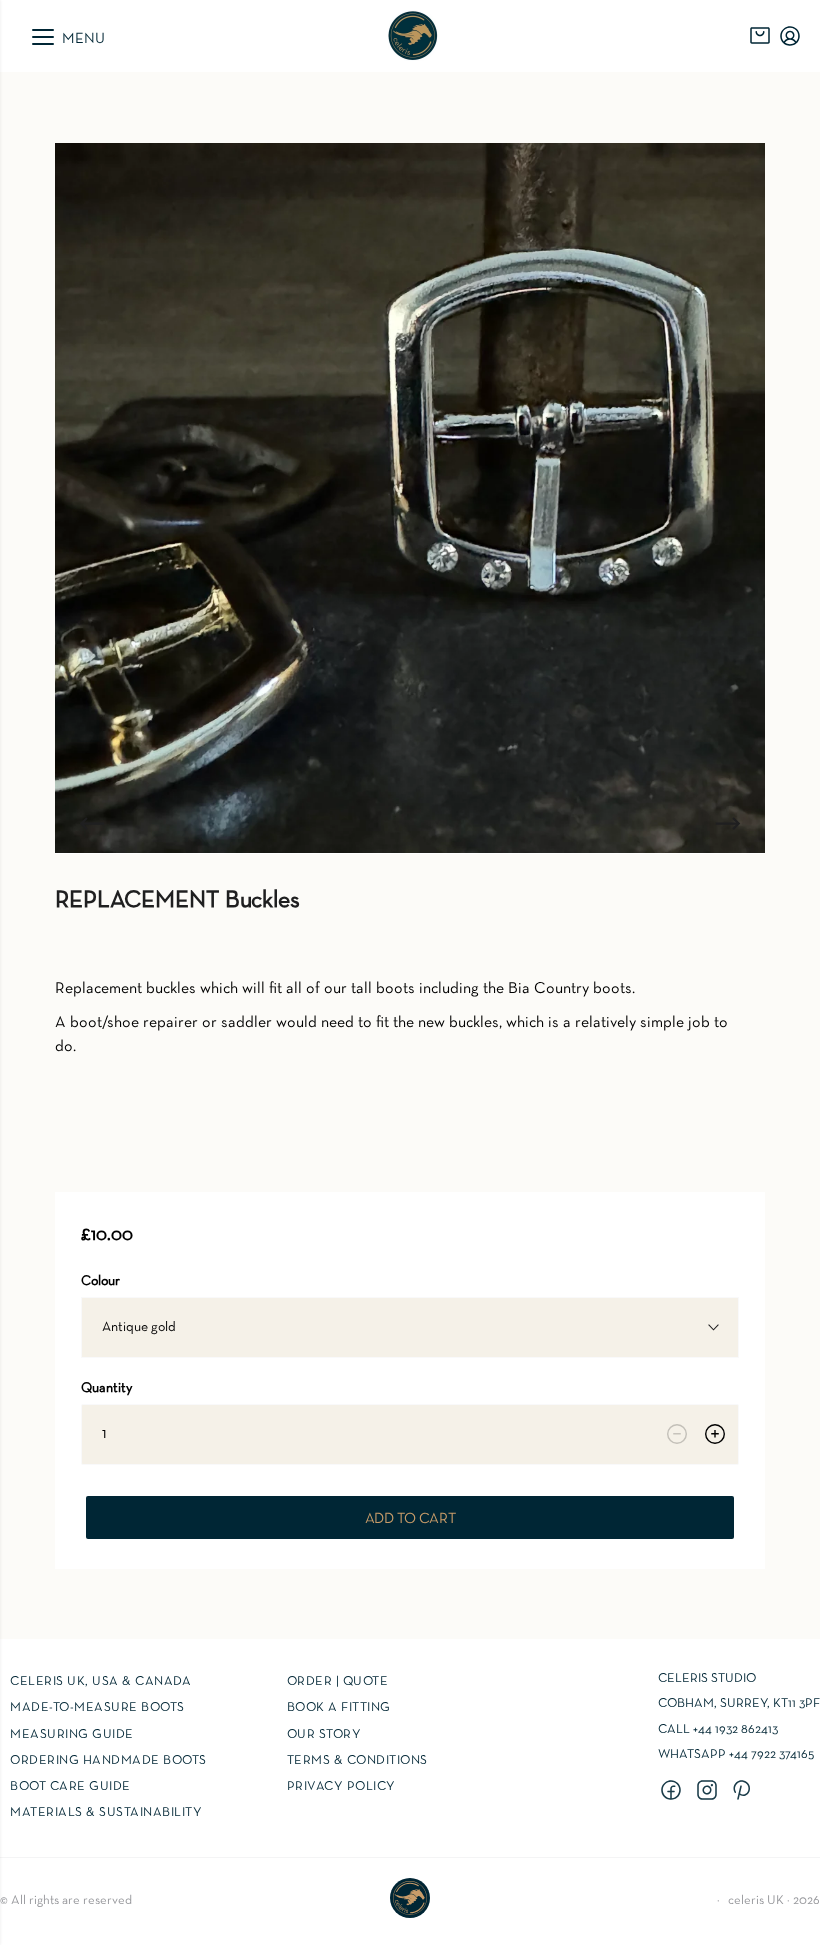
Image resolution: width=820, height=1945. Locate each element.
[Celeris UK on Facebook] (674, 1792)
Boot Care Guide (70, 1787)
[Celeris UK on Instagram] (710, 1792)
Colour (100, 1281)
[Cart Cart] (760, 36)
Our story (324, 1735)
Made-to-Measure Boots (97, 1708)
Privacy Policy (341, 1787)
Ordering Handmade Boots (108, 1761)
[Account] (790, 36)
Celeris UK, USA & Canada (100, 1682)
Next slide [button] (728, 823)
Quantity (106, 1388)
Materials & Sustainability (106, 1813)
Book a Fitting (339, 1708)
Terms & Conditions (357, 1761)
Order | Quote (338, 1682)
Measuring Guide (72, 1735)
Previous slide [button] (92, 823)
